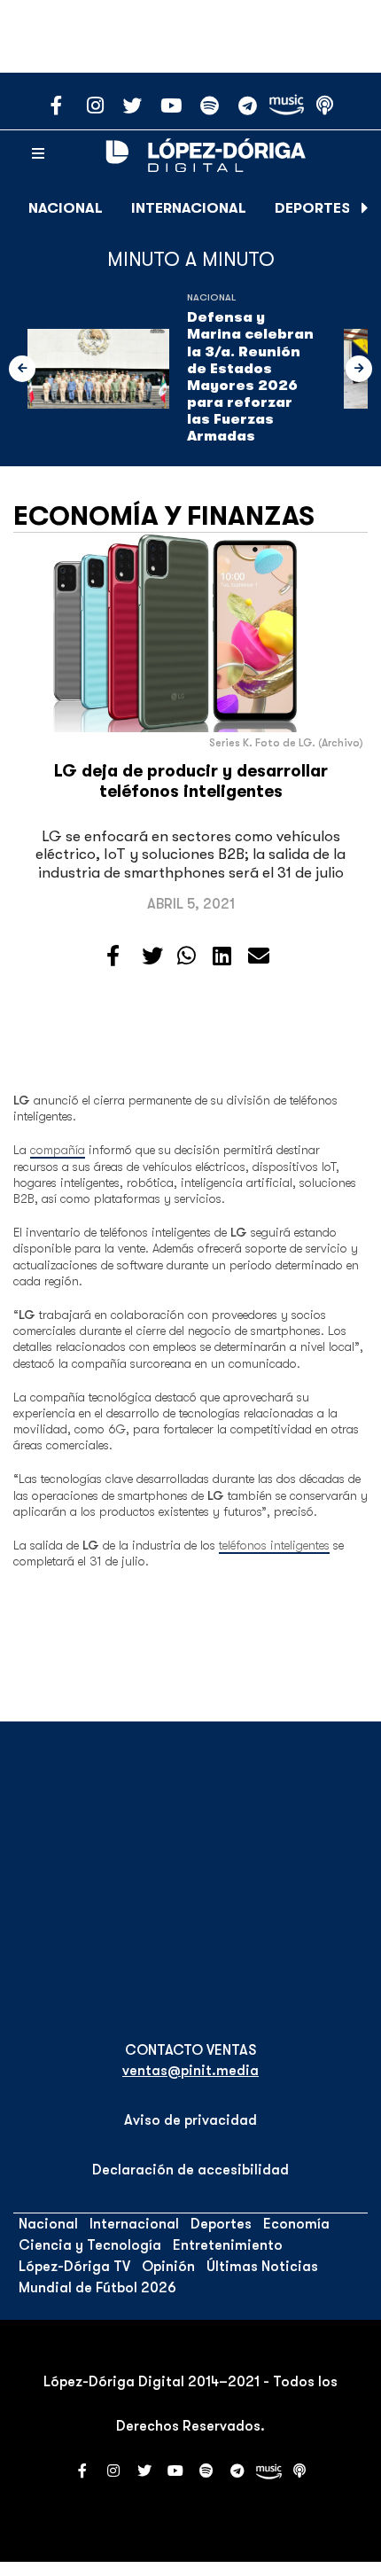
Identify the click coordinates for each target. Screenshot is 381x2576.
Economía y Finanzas (164, 516)
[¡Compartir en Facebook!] (113, 956)
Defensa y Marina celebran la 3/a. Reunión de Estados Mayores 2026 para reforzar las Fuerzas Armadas (250, 377)
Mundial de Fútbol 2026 (97, 2288)
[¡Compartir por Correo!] (259, 956)
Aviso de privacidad (190, 2120)
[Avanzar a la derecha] (365, 208)
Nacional (66, 208)
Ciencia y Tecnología (90, 2245)
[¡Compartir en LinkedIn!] (222, 956)
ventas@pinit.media (190, 2071)
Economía (296, 2224)
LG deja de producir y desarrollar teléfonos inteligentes (191, 781)
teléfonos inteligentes (274, 1545)
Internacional (189, 208)
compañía (58, 1150)
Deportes (312, 208)
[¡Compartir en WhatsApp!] (187, 956)
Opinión (168, 2267)
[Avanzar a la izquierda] (22, 369)
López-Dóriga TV (74, 2267)
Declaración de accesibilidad (190, 2170)
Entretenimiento (228, 2245)
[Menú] (38, 154)
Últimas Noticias (262, 2267)
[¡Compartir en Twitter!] (152, 956)
